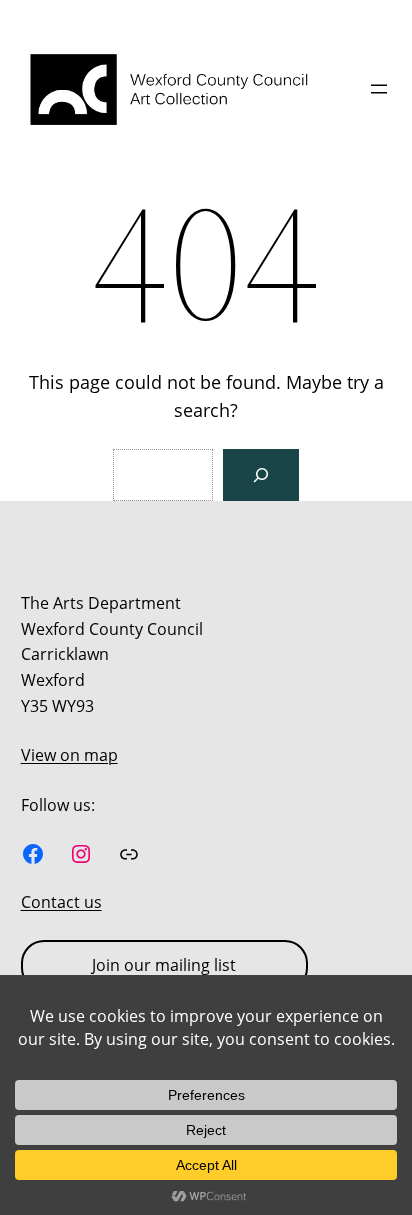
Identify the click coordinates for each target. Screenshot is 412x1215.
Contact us (61, 902)
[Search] (261, 475)
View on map (69, 755)
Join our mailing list (164, 965)
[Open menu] (379, 89)
